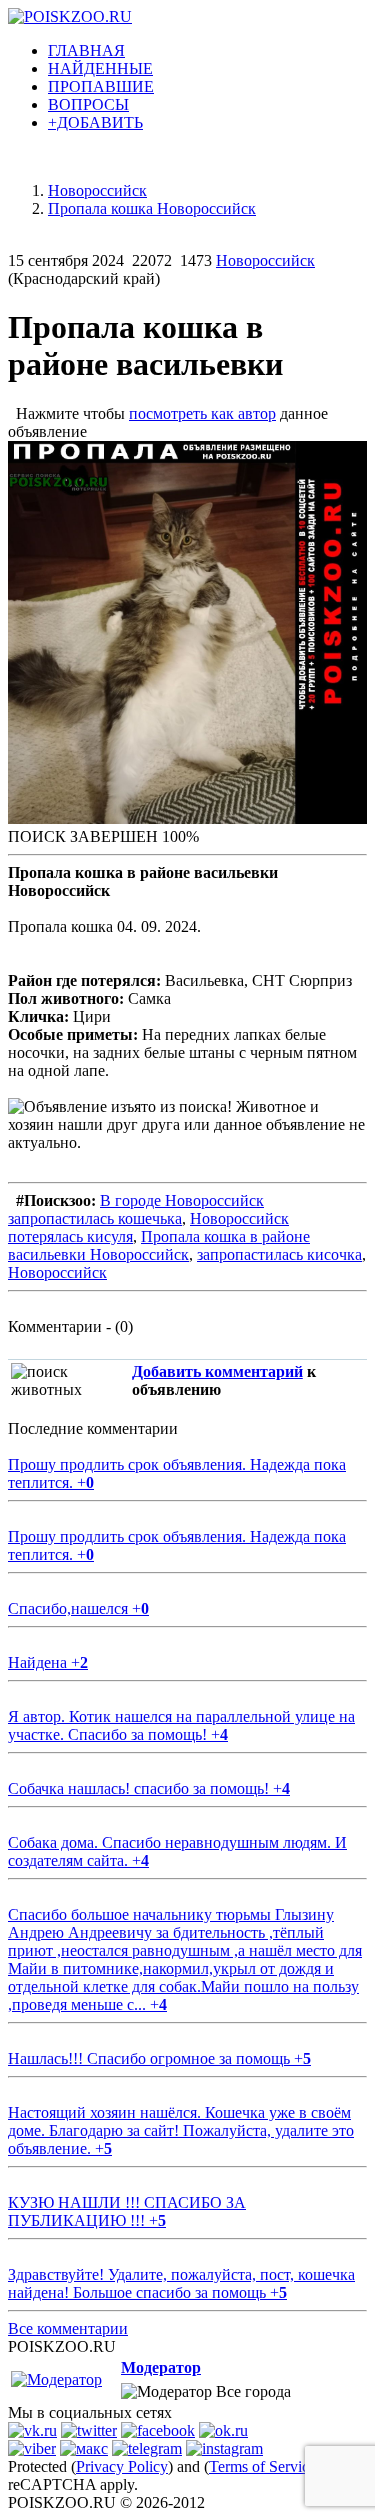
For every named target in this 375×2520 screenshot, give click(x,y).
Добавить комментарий (217, 1371)
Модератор (161, 2367)
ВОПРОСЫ (88, 104)
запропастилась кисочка (279, 1254)
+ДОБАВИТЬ (95, 122)
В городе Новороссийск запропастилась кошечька (136, 1209)
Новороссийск (265, 260)
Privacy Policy (122, 2466)
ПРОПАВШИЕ (101, 86)
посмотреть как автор (202, 413)
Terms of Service (262, 2466)
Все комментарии (68, 2328)
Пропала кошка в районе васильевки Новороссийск (159, 1245)
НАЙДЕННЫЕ (100, 68)
